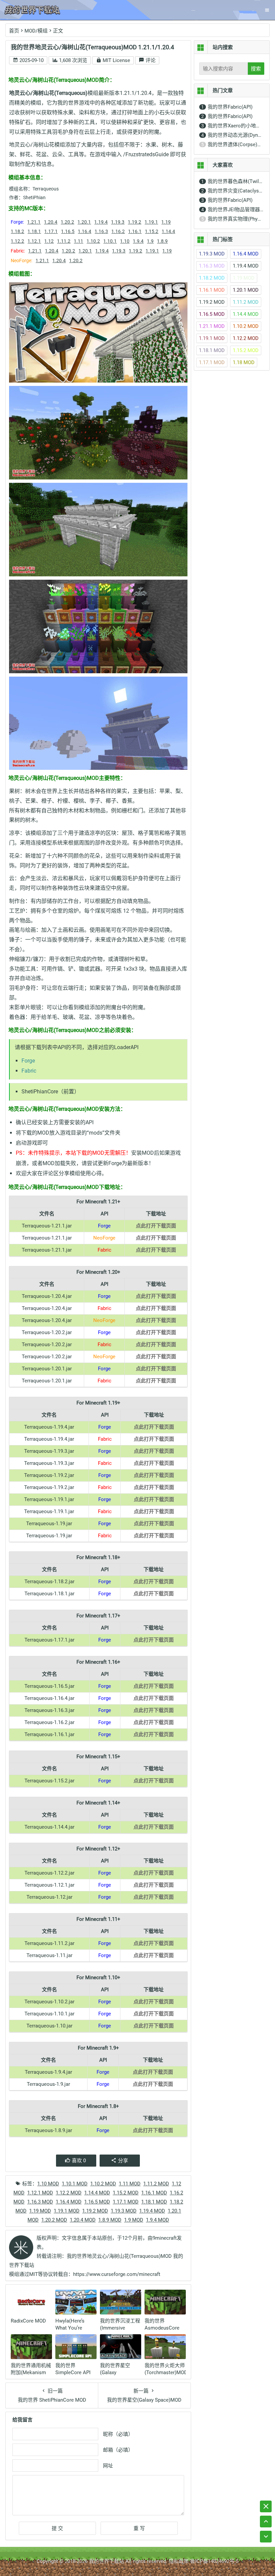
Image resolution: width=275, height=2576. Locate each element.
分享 (123, 2161)
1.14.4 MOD (97, 2193)
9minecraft (165, 2238)
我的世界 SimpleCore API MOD (73, 2372)
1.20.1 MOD (246, 290)
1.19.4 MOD (152, 2211)
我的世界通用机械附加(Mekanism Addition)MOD (31, 2372)
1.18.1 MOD (154, 2202)
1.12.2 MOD (69, 2193)
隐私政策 (179, 2561)
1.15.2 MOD (126, 2193)
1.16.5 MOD (97, 2202)
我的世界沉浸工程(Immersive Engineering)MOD (120, 2328)
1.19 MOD (40, 2211)
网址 (108, 2466)
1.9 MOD (134, 2220)
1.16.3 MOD (40, 2202)
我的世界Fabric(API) (230, 107)
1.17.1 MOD (126, 2202)
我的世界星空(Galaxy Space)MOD (115, 2372)
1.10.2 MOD (103, 2184)
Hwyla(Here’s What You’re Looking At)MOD (74, 2328)
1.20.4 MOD (83, 2220)
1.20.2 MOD (54, 2220)
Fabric (29, 1071)
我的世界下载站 (106, 2561)
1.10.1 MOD (75, 2184)
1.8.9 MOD (110, 2220)
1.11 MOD (130, 2184)
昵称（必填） (118, 2434)
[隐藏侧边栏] (266, 2506)
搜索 (256, 69)
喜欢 (79, 2161)
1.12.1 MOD (40, 2193)
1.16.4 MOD (69, 2202)
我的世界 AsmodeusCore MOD (162, 2328)
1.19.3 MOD (124, 2211)
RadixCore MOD (28, 2321)
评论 (150, 60)
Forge (28, 1061)
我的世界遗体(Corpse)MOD (238, 145)
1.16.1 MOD (154, 2193)
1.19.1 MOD (67, 2211)
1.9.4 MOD (157, 2220)
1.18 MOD (244, 362)
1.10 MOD (48, 2184)
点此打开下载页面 (156, 1226)
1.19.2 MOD (95, 2211)
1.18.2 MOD (212, 278)
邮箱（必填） (118, 2450)
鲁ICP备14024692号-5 (214, 2561)
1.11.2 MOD (156, 2184)
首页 (14, 31)
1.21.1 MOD (212, 326)
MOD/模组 (36, 31)
